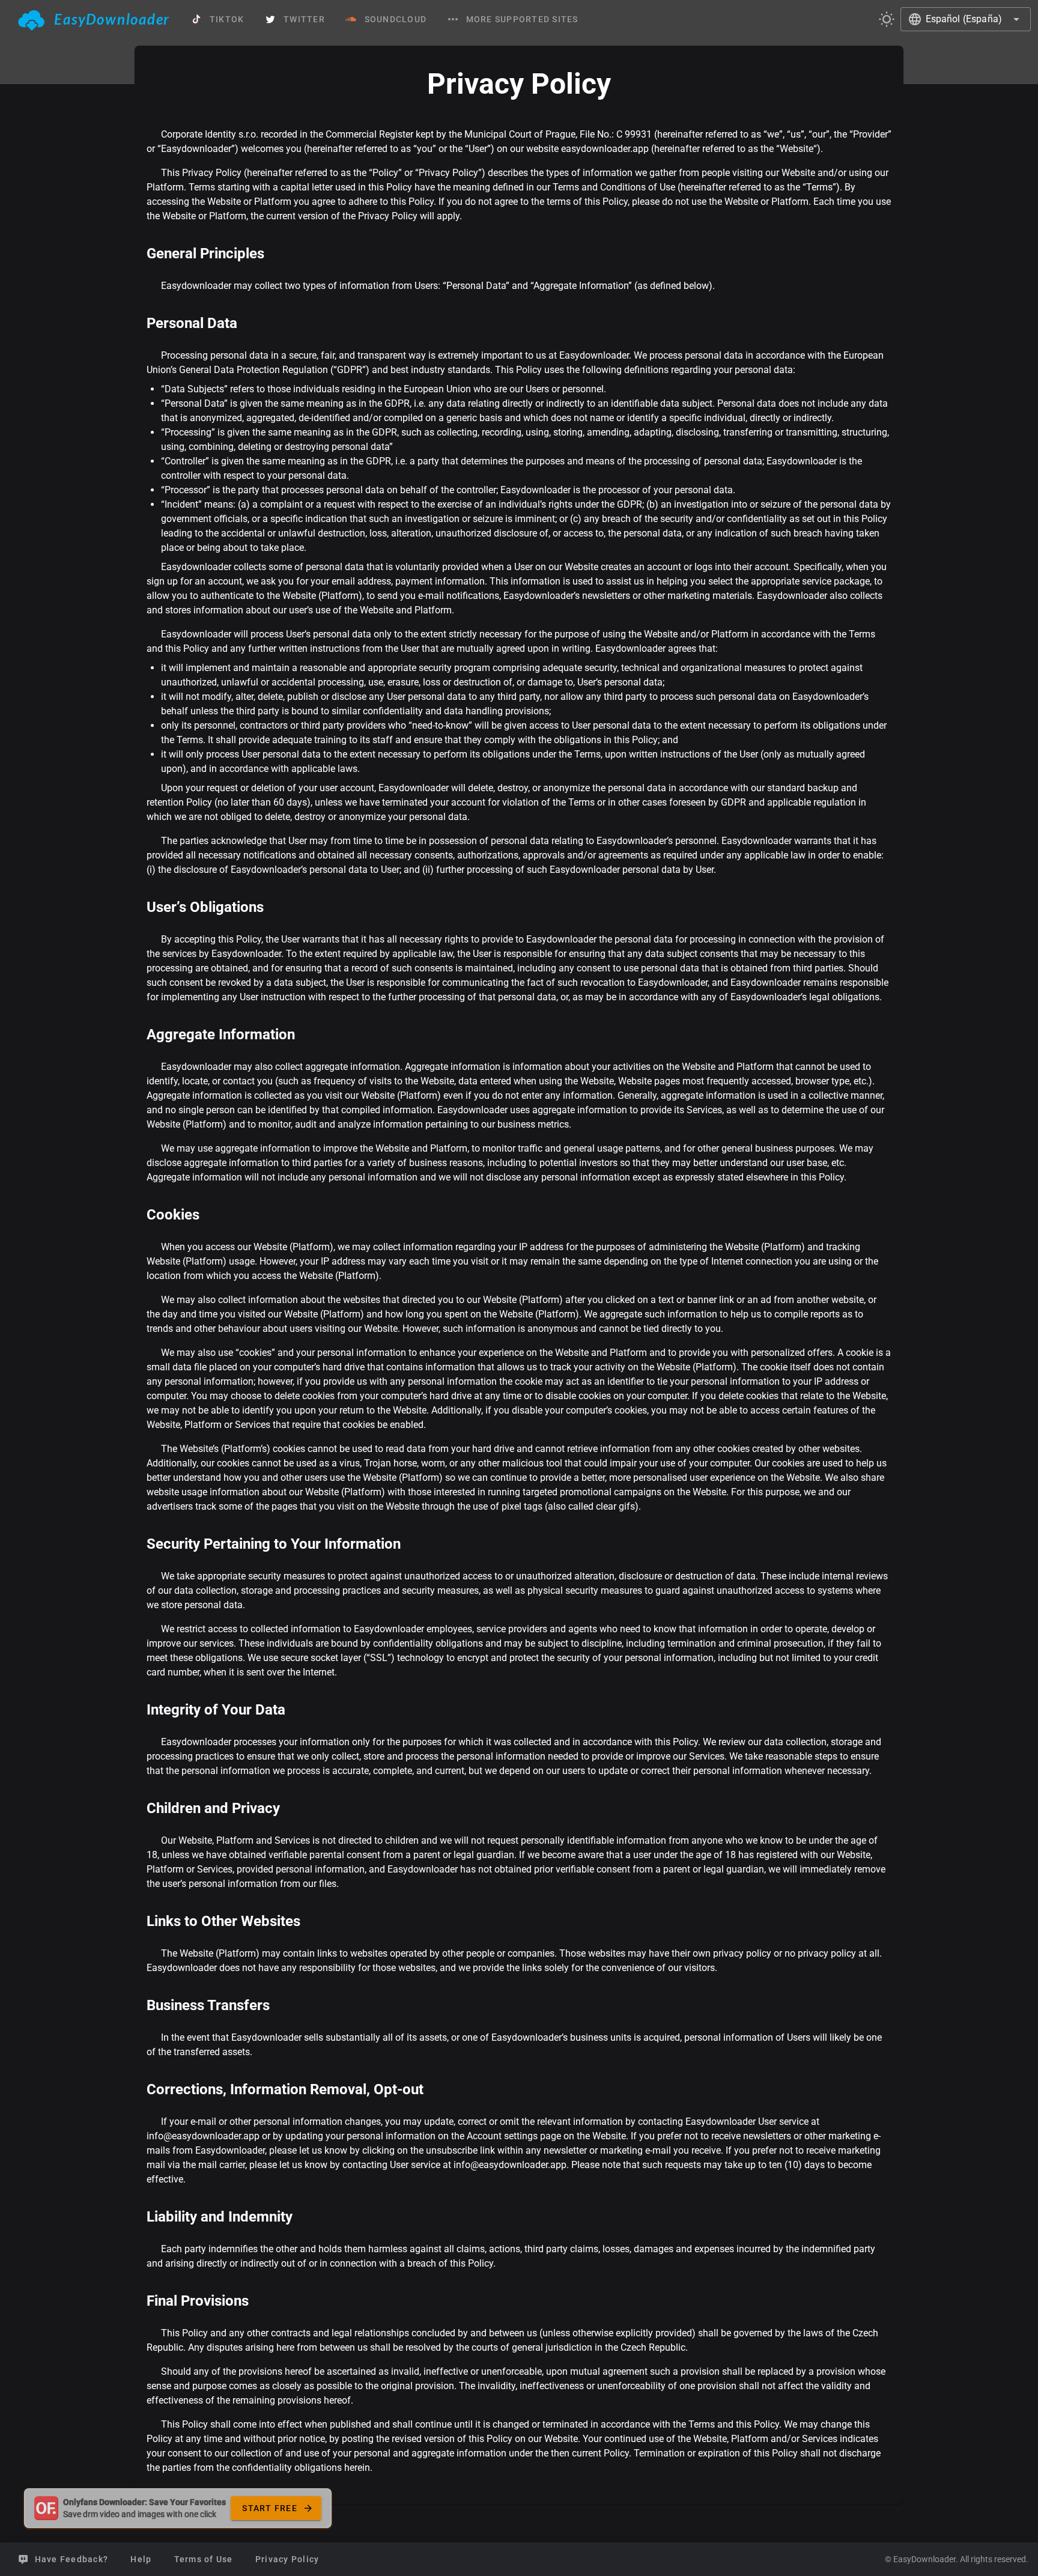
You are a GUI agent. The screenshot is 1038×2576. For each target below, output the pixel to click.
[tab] (94, 19)
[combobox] (966, 19)
